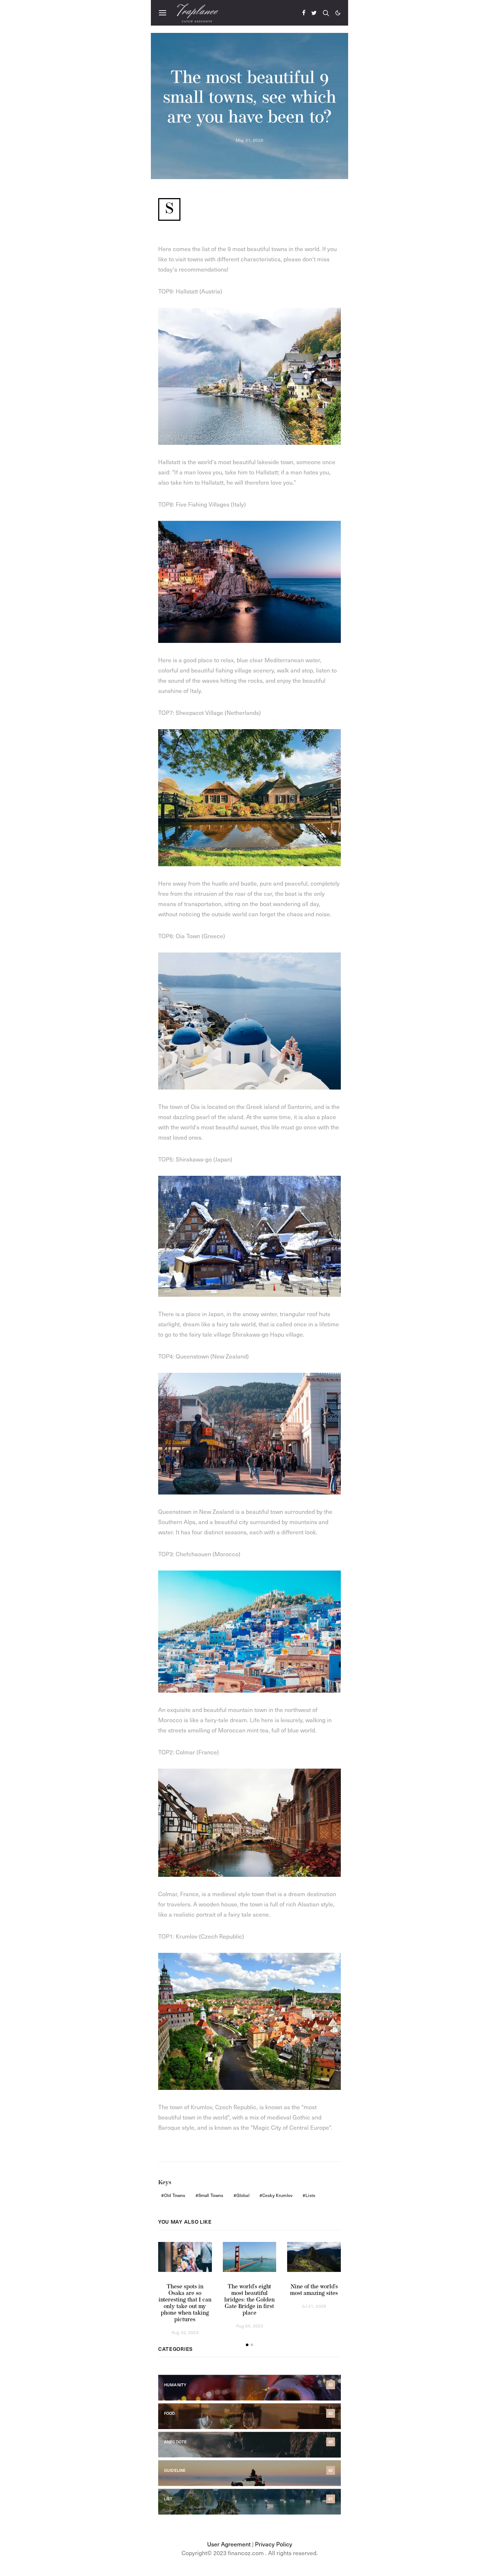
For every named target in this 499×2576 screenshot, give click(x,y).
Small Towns (211, 2195)
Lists (310, 2195)
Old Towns (175, 2195)
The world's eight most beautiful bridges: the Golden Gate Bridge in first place (249, 2300)
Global (243, 2195)
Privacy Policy (274, 2544)
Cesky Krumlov (277, 2195)
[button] (338, 13)
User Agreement (229, 2544)
